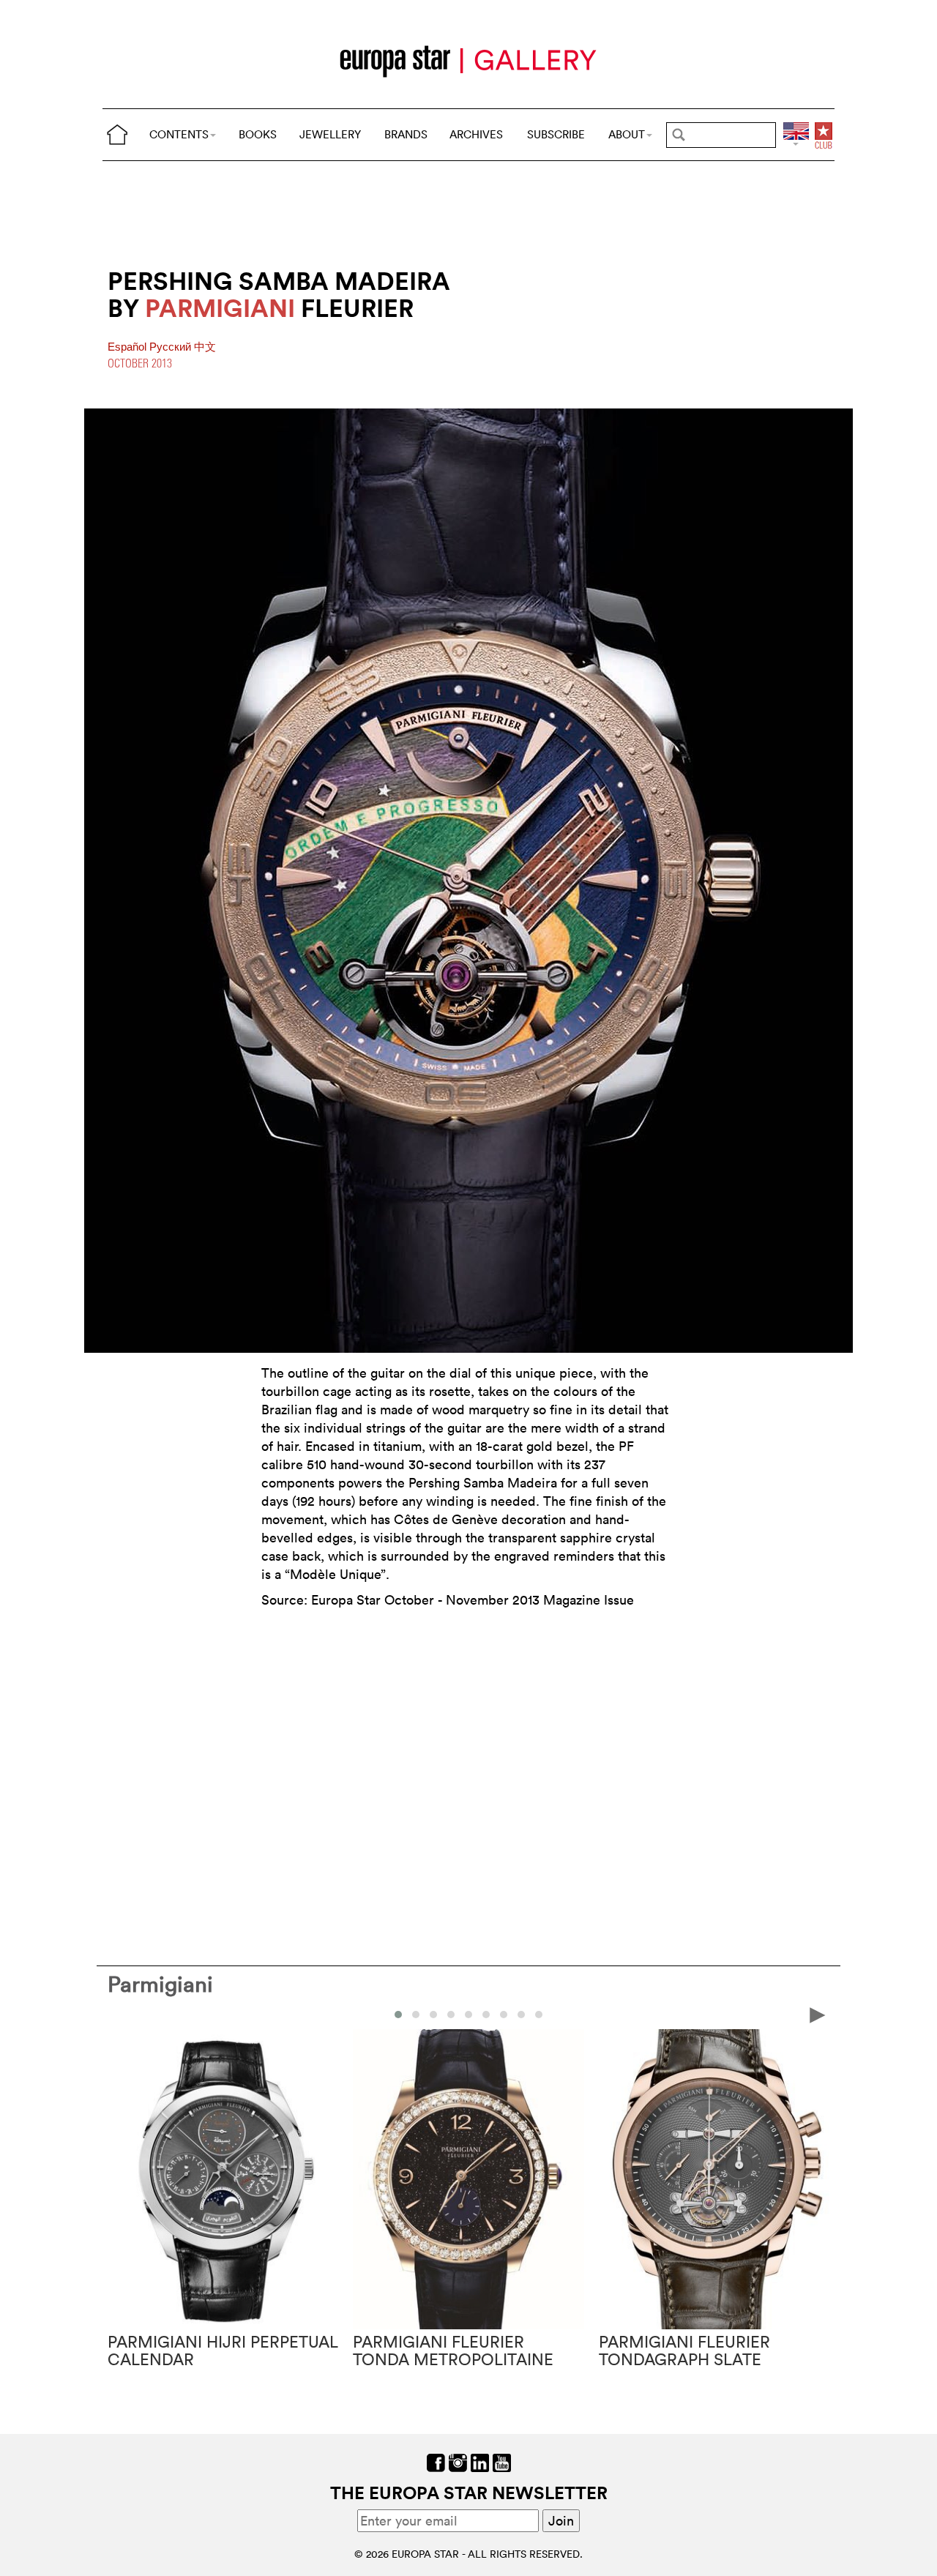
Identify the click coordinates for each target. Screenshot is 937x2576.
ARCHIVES (476, 134)
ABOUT (627, 134)
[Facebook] (436, 2461)
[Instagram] (458, 2461)
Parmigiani (160, 1984)
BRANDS (406, 134)
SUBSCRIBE (556, 134)
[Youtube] (502, 2461)
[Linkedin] (480, 2461)
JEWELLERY (330, 134)
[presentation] (119, 2014)
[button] (398, 2015)
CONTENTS (179, 134)
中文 (205, 347)
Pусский (172, 347)
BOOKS (258, 134)
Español (128, 347)
